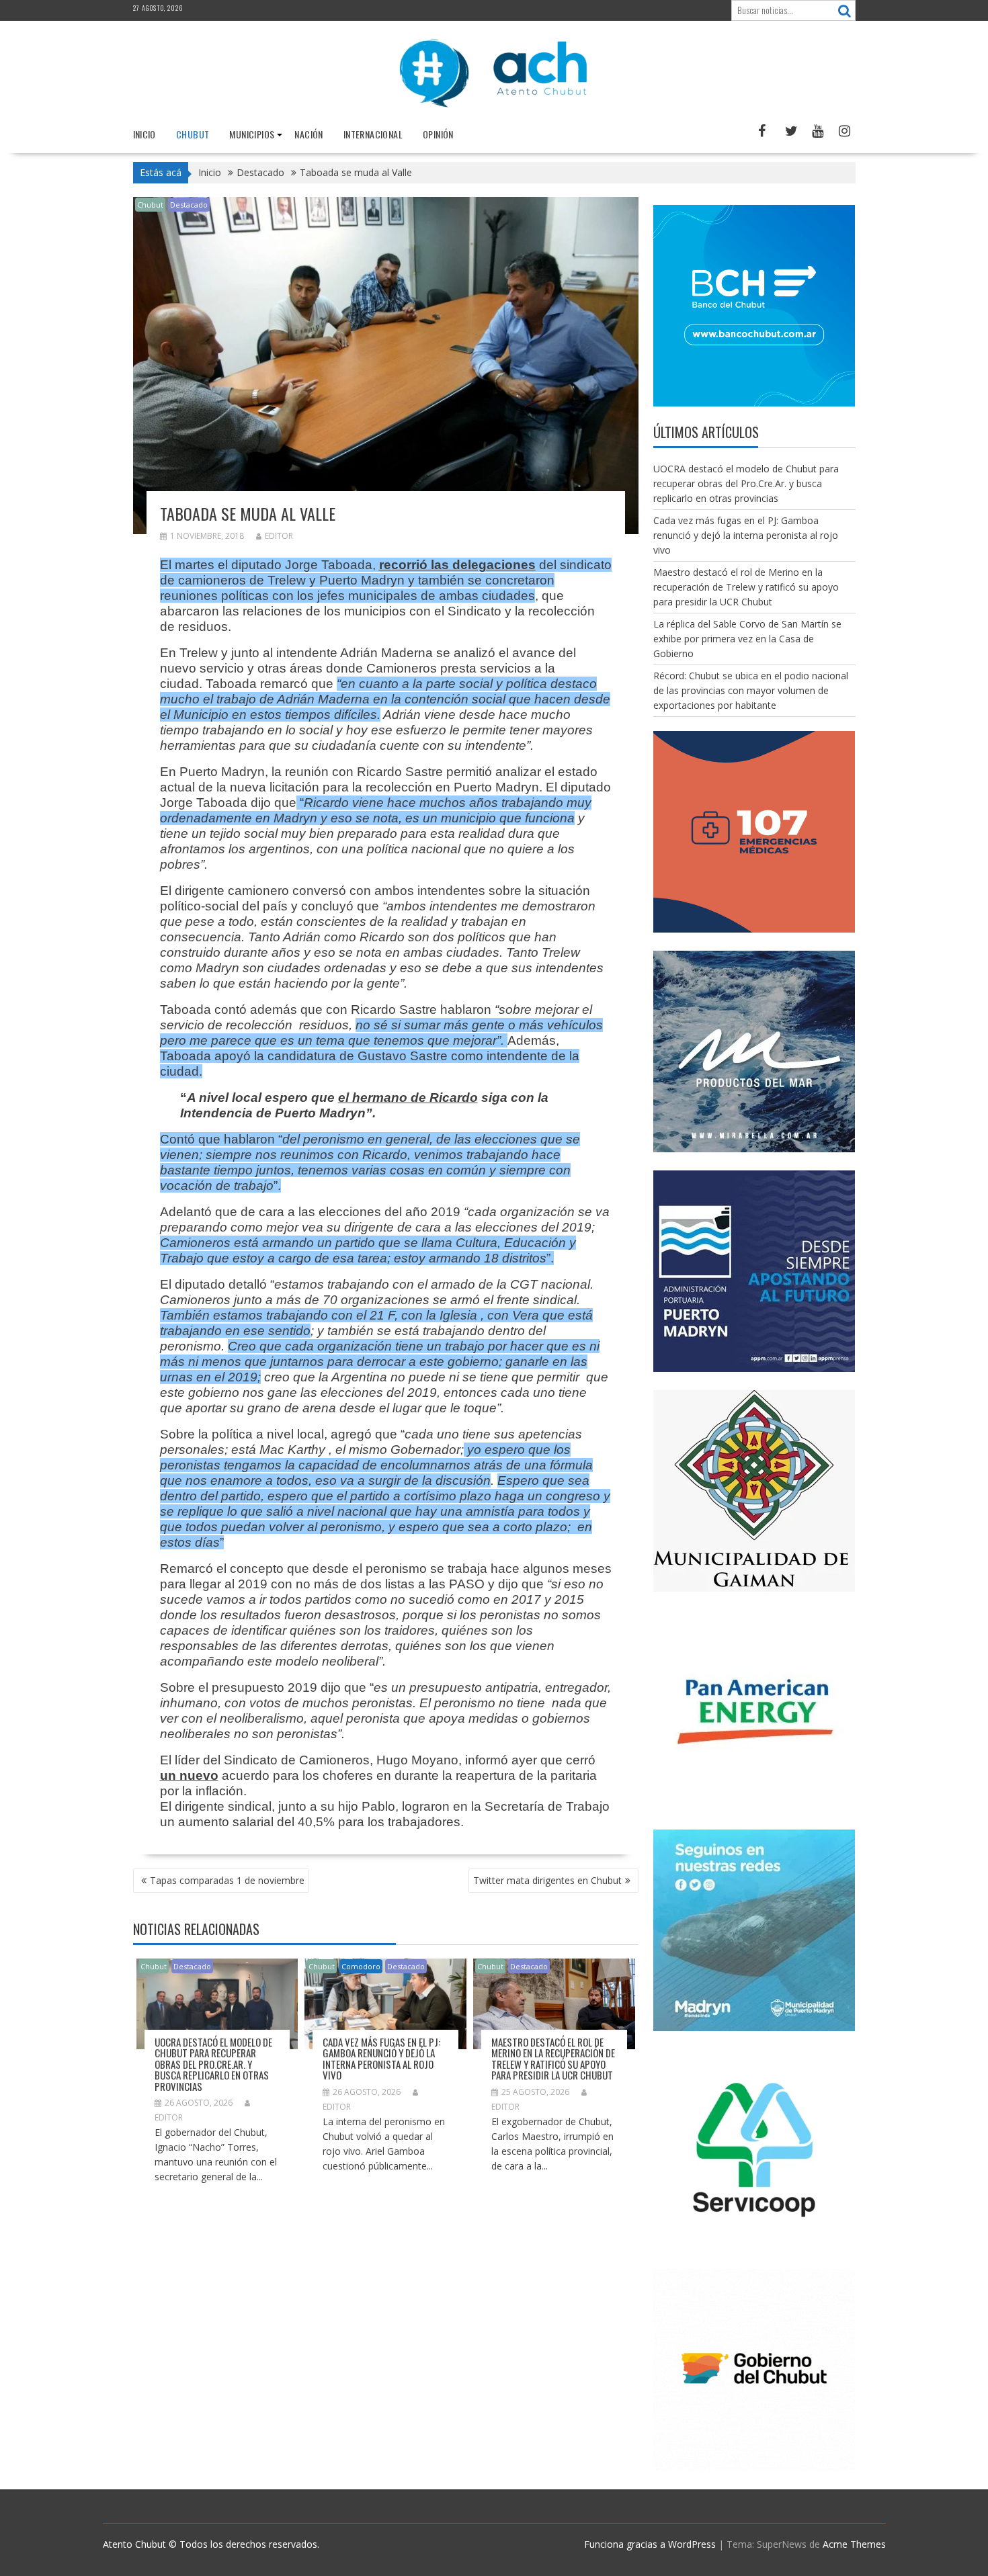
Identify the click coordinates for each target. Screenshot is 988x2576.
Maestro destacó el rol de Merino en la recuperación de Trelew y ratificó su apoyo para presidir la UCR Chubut (553, 2059)
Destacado (189, 205)
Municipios (252, 134)
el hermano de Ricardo (408, 1098)
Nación (308, 134)
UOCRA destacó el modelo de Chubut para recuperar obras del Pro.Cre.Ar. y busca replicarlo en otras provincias (213, 2064)
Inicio (145, 134)
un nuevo (189, 1775)
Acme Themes (854, 2544)
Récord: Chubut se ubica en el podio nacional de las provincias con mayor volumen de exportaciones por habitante (751, 690)
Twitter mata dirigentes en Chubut (547, 1880)
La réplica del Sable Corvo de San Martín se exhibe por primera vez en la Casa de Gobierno (747, 639)
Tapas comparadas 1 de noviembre (227, 1880)
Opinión (438, 134)
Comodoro (361, 1966)
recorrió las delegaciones (457, 565)
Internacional (373, 134)
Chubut (193, 134)
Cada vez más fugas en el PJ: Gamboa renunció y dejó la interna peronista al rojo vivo (381, 2059)
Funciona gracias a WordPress (650, 2544)
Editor (279, 536)
